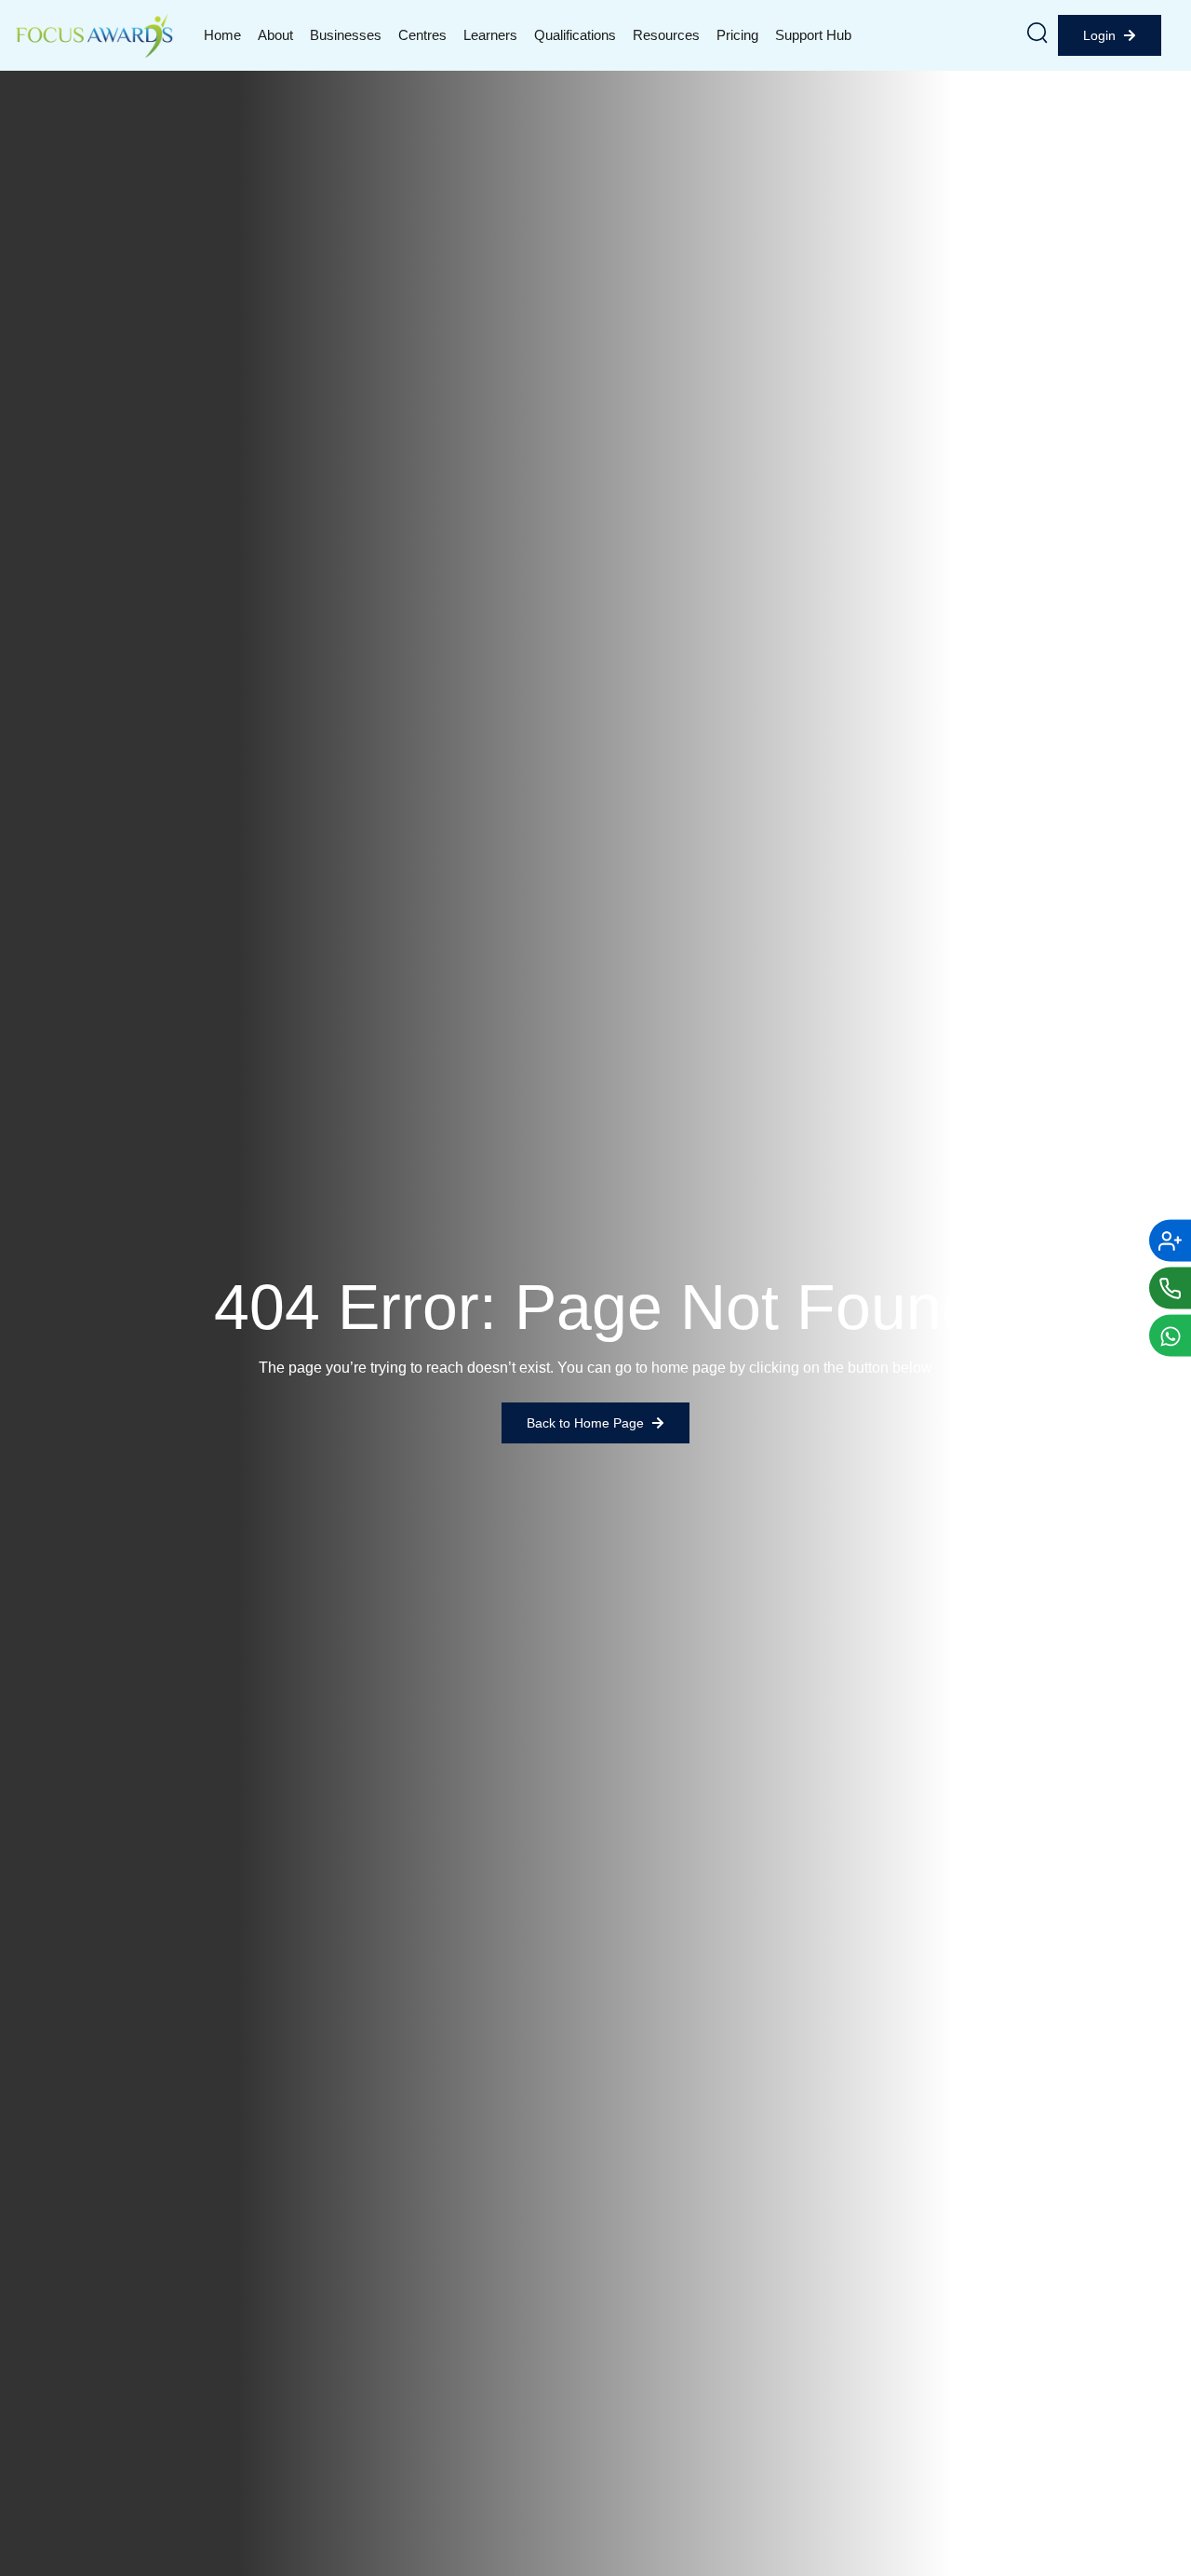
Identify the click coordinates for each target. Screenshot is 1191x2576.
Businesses (346, 35)
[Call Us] (1170, 1288)
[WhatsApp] (1170, 1336)
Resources (666, 35)
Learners (490, 35)
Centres (422, 35)
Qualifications (575, 35)
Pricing (737, 35)
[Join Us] (1170, 1241)
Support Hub (813, 35)
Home (222, 35)
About (275, 35)
